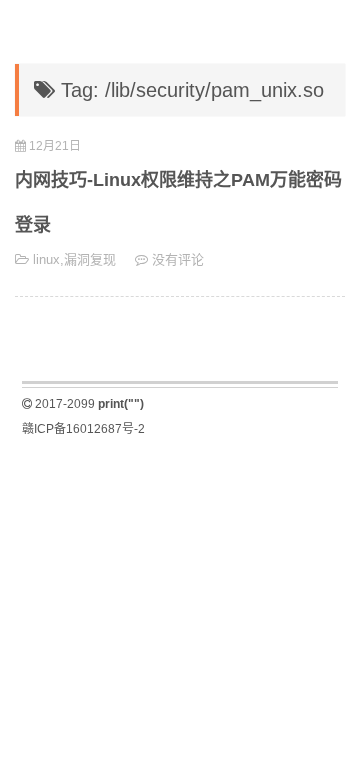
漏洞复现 (90, 259)
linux (46, 259)
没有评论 (178, 259)
